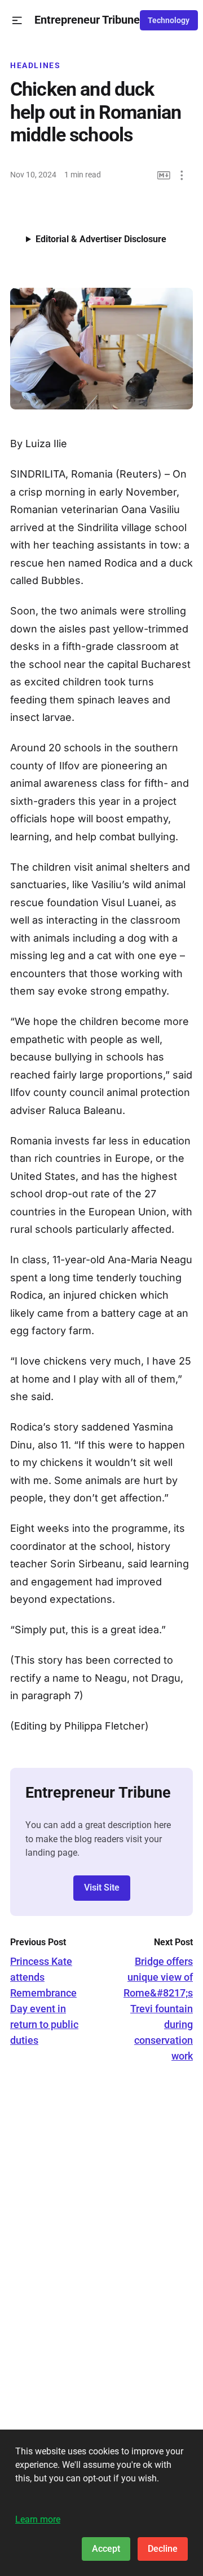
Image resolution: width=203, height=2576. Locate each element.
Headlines (36, 65)
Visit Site (102, 1888)
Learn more (38, 2519)
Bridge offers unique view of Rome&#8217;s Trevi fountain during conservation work (158, 2009)
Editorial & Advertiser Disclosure (101, 239)
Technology (169, 20)
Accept (106, 2549)
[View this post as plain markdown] (164, 175)
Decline (163, 2549)
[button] (17, 21)
